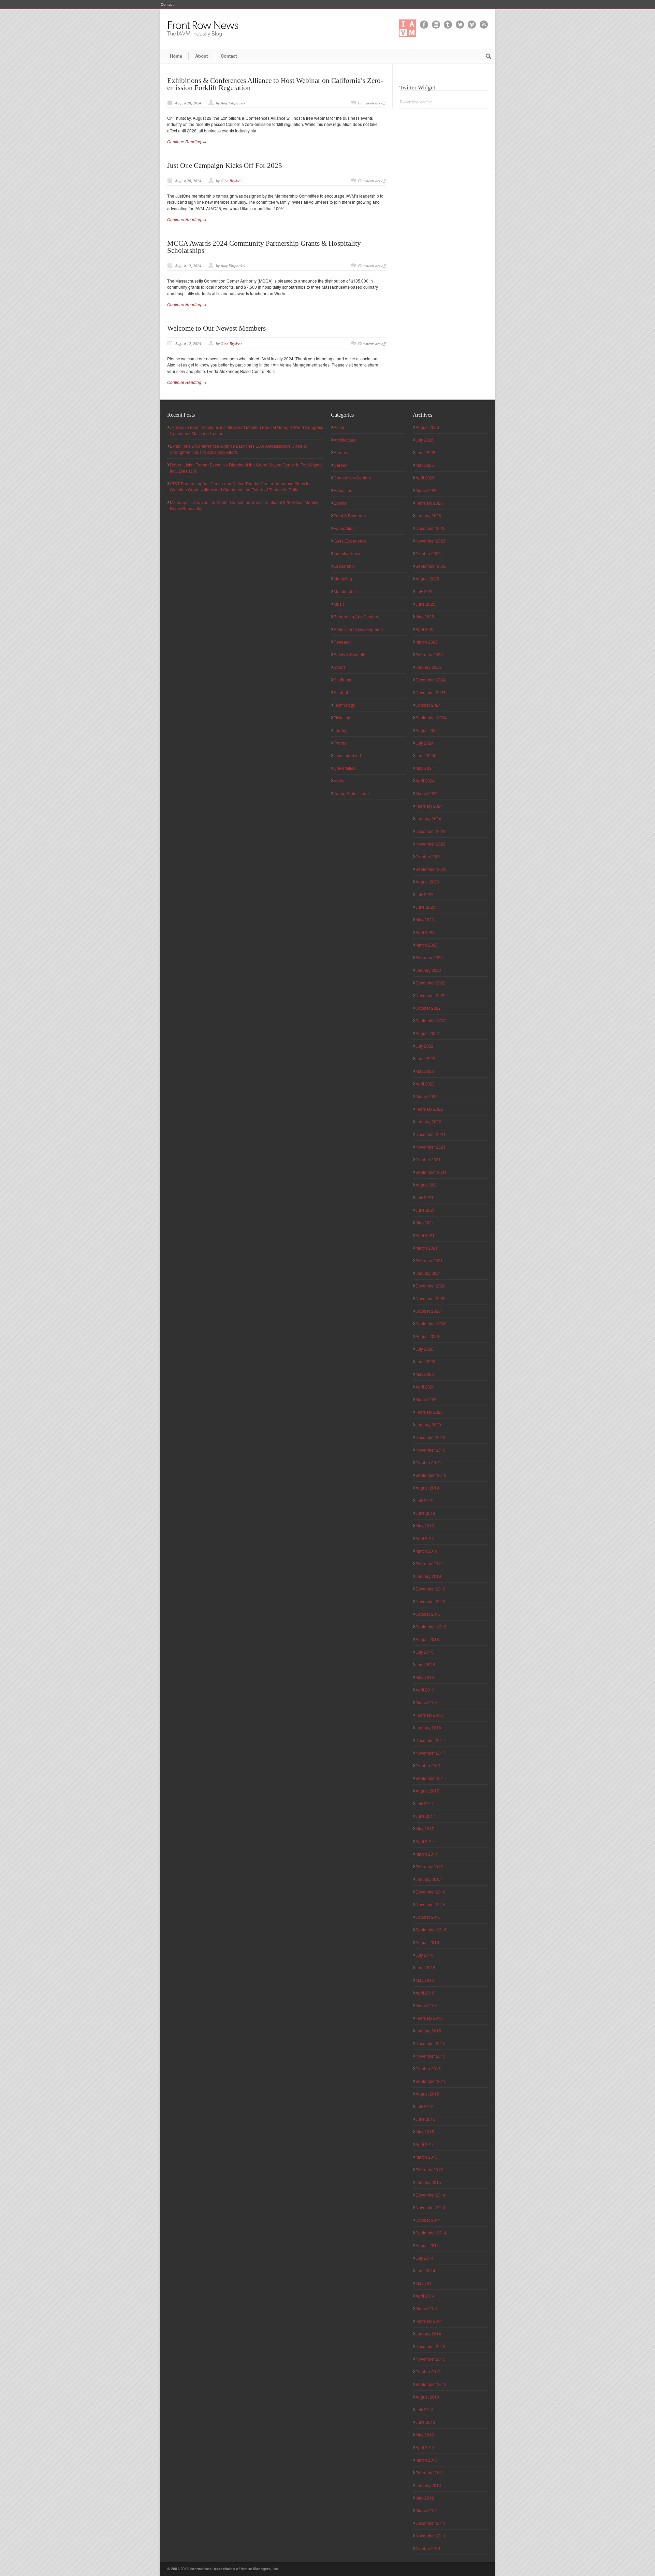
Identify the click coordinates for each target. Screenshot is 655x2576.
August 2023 (427, 882)
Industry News (347, 553)
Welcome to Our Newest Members (216, 328)
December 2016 (431, 1892)
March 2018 (427, 1702)
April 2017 (425, 1841)
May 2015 (425, 2132)
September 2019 (431, 1475)
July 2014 (425, 2258)
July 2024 (425, 743)
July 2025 (425, 591)
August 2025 (427, 579)
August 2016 (427, 1942)
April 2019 (425, 1538)
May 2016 (425, 1980)
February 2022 (429, 1109)
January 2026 (428, 515)
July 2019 (425, 1500)
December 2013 (431, 2346)
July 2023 (425, 894)
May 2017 (425, 1829)
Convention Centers (352, 478)
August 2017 (427, 1791)
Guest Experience (350, 541)
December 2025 (431, 528)
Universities (345, 768)
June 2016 (425, 1967)
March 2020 (427, 1399)
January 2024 (428, 818)
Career (340, 465)
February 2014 (429, 2321)
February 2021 (429, 1260)
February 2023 (429, 957)
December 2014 (431, 2195)
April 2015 (425, 2144)
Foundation (344, 528)
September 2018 (431, 1627)
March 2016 (427, 2005)
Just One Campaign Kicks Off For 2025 (225, 166)
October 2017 (428, 1765)
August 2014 (427, 2245)
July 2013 (425, 2409)
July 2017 (425, 1803)
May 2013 (425, 2435)
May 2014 (425, 2283)
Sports (340, 667)
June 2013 (425, 2422)
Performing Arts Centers (356, 616)
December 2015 (431, 2043)
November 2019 (431, 1450)
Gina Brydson (232, 181)
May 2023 (425, 919)
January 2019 (428, 1576)
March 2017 (427, 1854)
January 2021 (428, 1273)
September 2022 (431, 1020)
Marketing (343, 579)
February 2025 (429, 654)
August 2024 (427, 730)
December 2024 (431, 680)
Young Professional (352, 793)
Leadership (344, 566)
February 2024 (429, 806)
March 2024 (427, 793)
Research (343, 642)
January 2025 (428, 667)
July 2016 (425, 1955)
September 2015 (431, 2081)
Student (341, 692)
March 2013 (427, 2460)
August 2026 (427, 427)
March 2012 (427, 2510)
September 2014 (431, 2233)
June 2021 (425, 1210)
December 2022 (431, 983)
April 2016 (425, 1993)
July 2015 (425, 2106)
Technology (344, 705)
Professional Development (358, 629)
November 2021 (431, 1147)
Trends (340, 743)
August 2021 (427, 1185)
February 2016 (429, 2018)
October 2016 (428, 1917)
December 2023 (431, 831)
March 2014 (427, 2308)
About (201, 56)
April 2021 (425, 1235)
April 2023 (425, 932)
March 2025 (427, 642)
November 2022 (431, 995)
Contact (167, 4)
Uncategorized (347, 755)
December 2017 (431, 1740)
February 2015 (429, 2169)
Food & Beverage (350, 515)
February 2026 (429, 503)
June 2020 (425, 1361)
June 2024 (425, 755)
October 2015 (428, 2068)
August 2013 (427, 2397)
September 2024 (431, 717)
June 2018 (425, 1664)
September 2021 (431, 1172)
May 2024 (425, 768)
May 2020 (425, 1374)
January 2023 (428, 970)
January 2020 (428, 1424)
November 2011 (431, 2536)
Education (343, 490)
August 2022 (427, 1033)
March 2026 (427, 490)
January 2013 (428, 2485)
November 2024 (431, 692)
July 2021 (425, 1197)
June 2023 (425, 907)
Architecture (345, 440)
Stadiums (342, 680)
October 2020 (428, 1311)
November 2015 (431, 2056)
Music (339, 604)
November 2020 (431, 1298)
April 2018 (425, 1690)
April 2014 (425, 2296)
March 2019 (427, 1551)
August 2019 (427, 1488)
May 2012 (425, 2498)
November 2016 (431, 1904)
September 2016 (431, 1930)
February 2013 (429, 2472)
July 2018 (425, 1652)
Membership (345, 591)
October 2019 (428, 1462)
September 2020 (431, 1323)
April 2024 (425, 781)
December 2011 (431, 2523)
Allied (339, 427)
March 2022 (427, 1096)
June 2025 (425, 604)
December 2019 (431, 1437)
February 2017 (429, 1866)
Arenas (340, 452)
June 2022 (425, 1058)
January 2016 (428, 2031)
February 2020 (429, 1412)
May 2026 (425, 465)
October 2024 (428, 705)
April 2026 (425, 478)
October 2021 (428, 1159)
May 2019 (425, 1526)
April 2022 (425, 1084)
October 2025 (428, 553)
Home (176, 56)
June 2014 (425, 2270)
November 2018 (431, 1601)
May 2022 (425, 1071)
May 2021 (425, 1222)
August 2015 (427, 2094)
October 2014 (428, 2220)
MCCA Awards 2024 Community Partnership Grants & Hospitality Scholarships (264, 247)
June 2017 (425, 1816)
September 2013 (431, 2384)
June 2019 (425, 1513)
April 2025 (425, 629)
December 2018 (431, 1589)
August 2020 (427, 1336)
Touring (341, 730)
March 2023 (427, 945)
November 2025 (431, 541)
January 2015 (428, 2182)
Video (339, 781)
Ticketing (342, 717)
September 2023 (431, 869)
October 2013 (428, 2371)
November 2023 (431, 844)
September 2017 (431, 1778)
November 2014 (431, 2207)
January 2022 (428, 1121)
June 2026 (425, 452)
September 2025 (431, 566)
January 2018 (428, 1728)
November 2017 (431, 1753)
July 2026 (425, 440)
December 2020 (431, 1286)
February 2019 (429, 1563)
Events (340, 503)
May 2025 (425, 616)
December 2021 (431, 1134)
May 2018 (425, 1677)
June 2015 (425, 2119)
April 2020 (425, 1387)
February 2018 (429, 1715)
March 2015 (427, 2157)
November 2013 (431, 2359)
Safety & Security (349, 654)
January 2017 (428, 1879)
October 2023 (428, 856)
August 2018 (427, 1639)
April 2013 (425, 2447)
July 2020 (425, 1349)
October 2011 (428, 2548)
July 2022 (425, 1046)
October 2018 (428, 1614)
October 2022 (428, 1008)
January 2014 (428, 2334)
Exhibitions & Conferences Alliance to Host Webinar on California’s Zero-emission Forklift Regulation (275, 84)
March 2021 (427, 1248)
